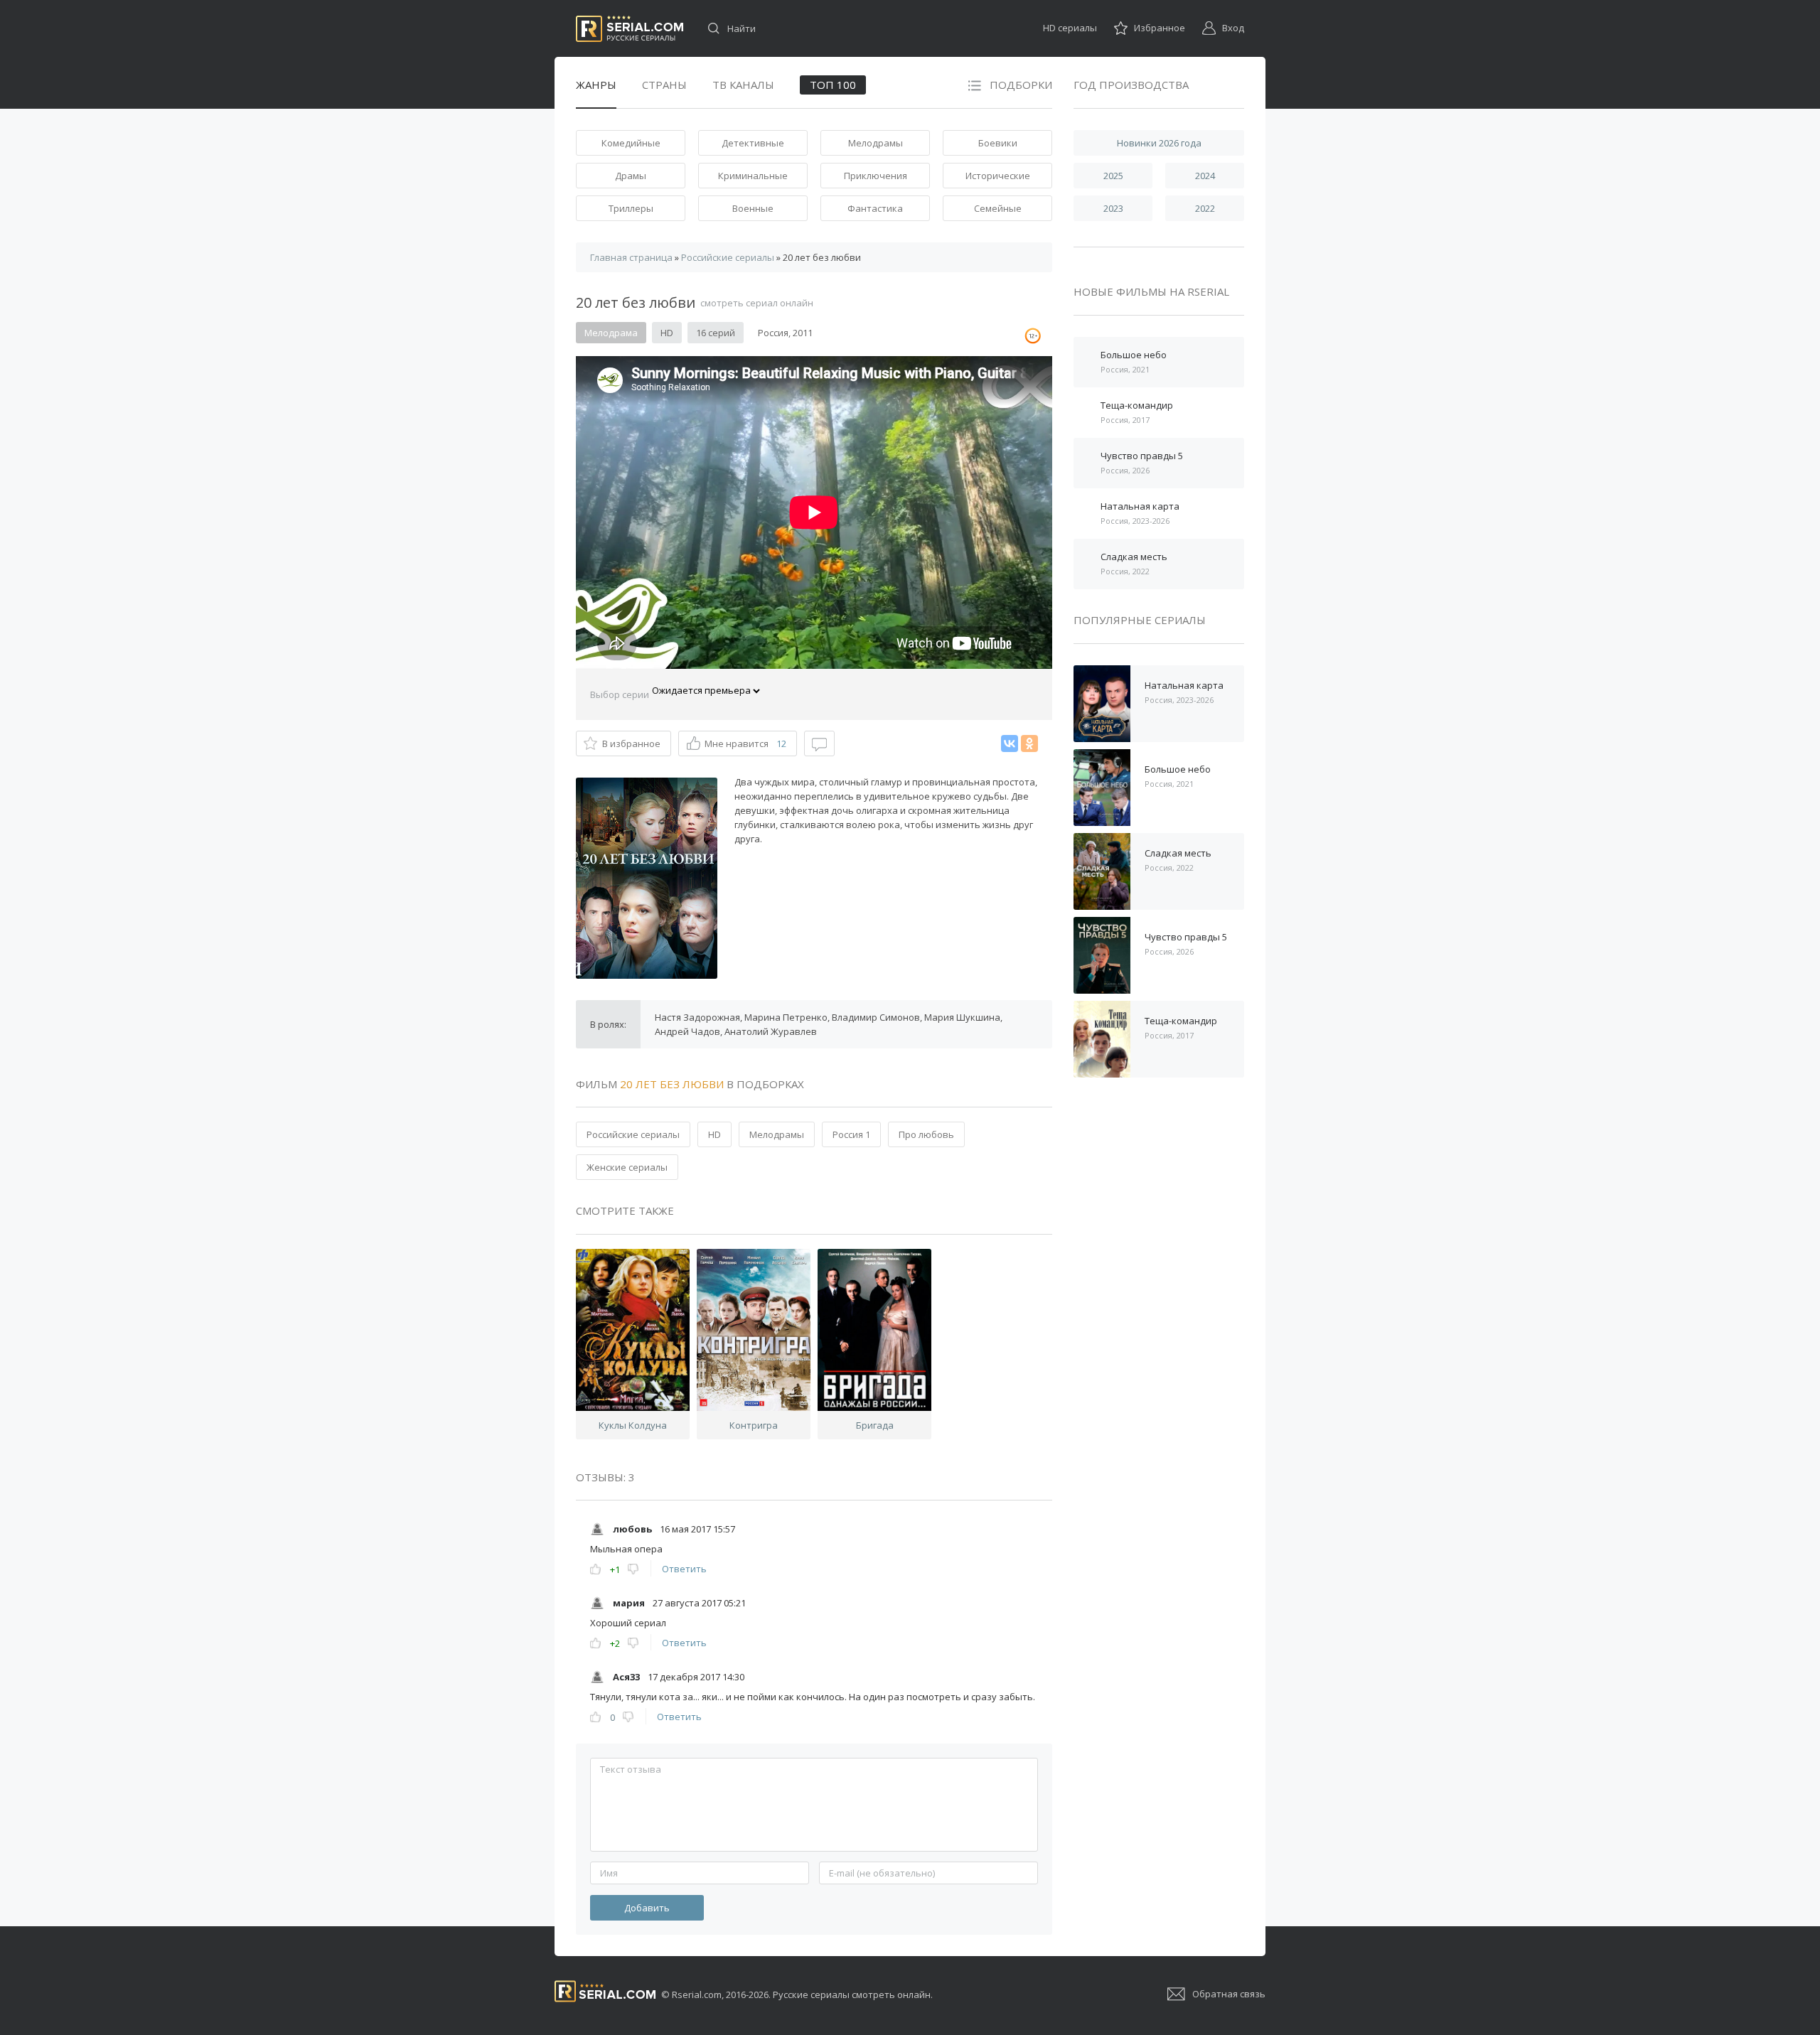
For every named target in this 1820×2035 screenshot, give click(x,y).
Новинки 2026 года (1159, 143)
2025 (1113, 176)
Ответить (684, 1569)
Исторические (998, 176)
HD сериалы (1070, 28)
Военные (753, 208)
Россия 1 (851, 1134)
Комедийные (631, 143)
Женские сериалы (627, 1167)
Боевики (998, 143)
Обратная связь (1229, 1994)
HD (714, 1134)
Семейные (998, 208)
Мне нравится (745, 743)
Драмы (631, 176)
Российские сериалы (633, 1134)
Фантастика (875, 208)
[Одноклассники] (1029, 743)
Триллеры (631, 208)
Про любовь (926, 1134)
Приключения (876, 176)
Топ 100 (833, 85)
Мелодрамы (876, 143)
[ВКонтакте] (1010, 743)
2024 (1205, 176)
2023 (1113, 208)
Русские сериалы (630, 29)
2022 (1205, 208)
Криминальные (753, 176)
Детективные (753, 143)
